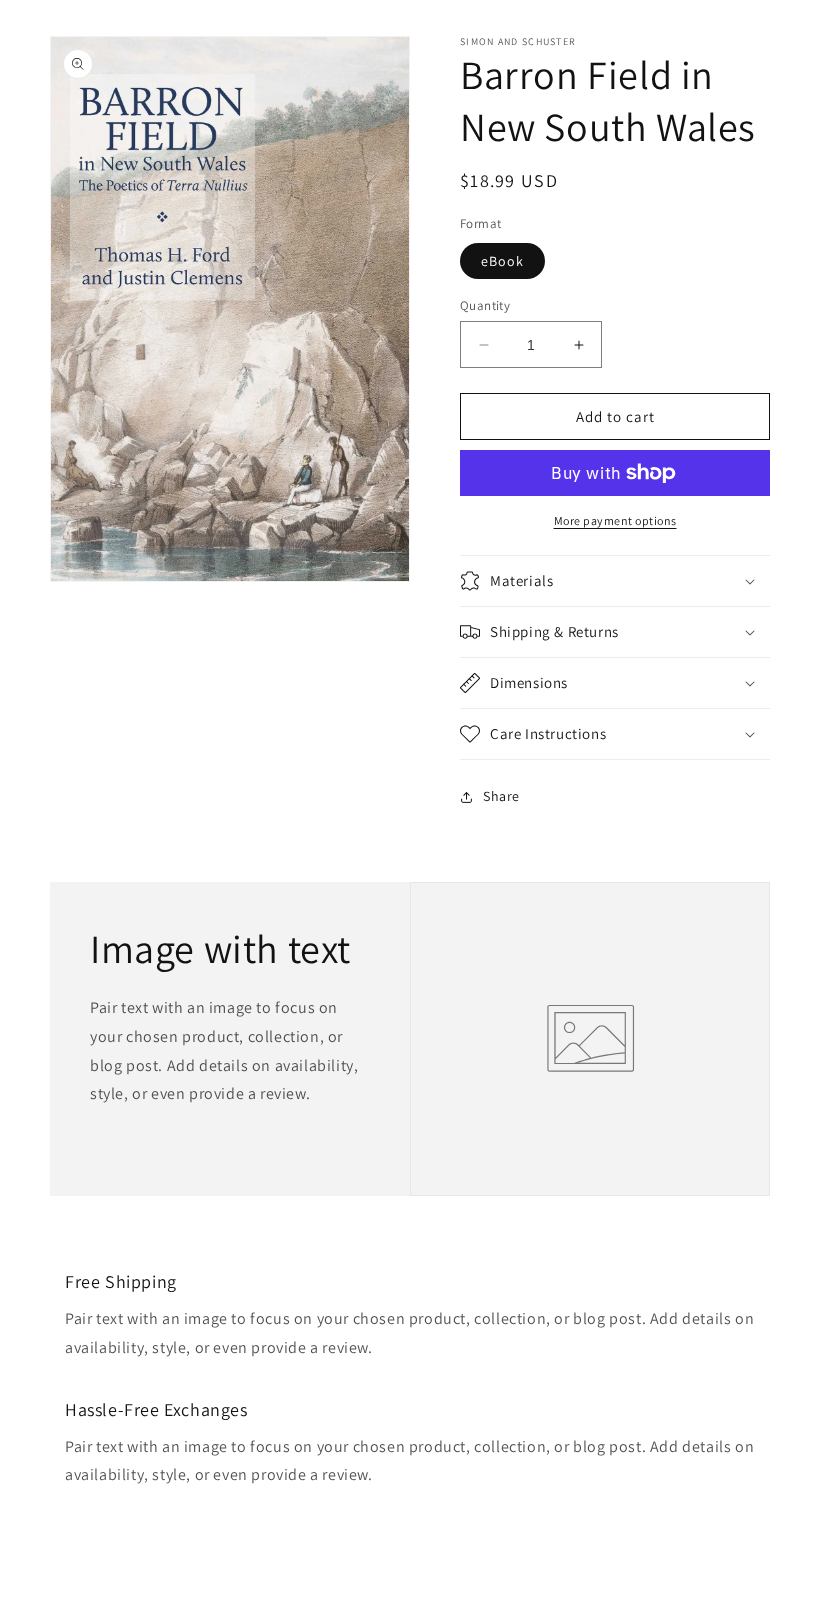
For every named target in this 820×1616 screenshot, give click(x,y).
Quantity (485, 305)
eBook (502, 261)
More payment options (615, 520)
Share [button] (501, 796)
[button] (615, 581)
